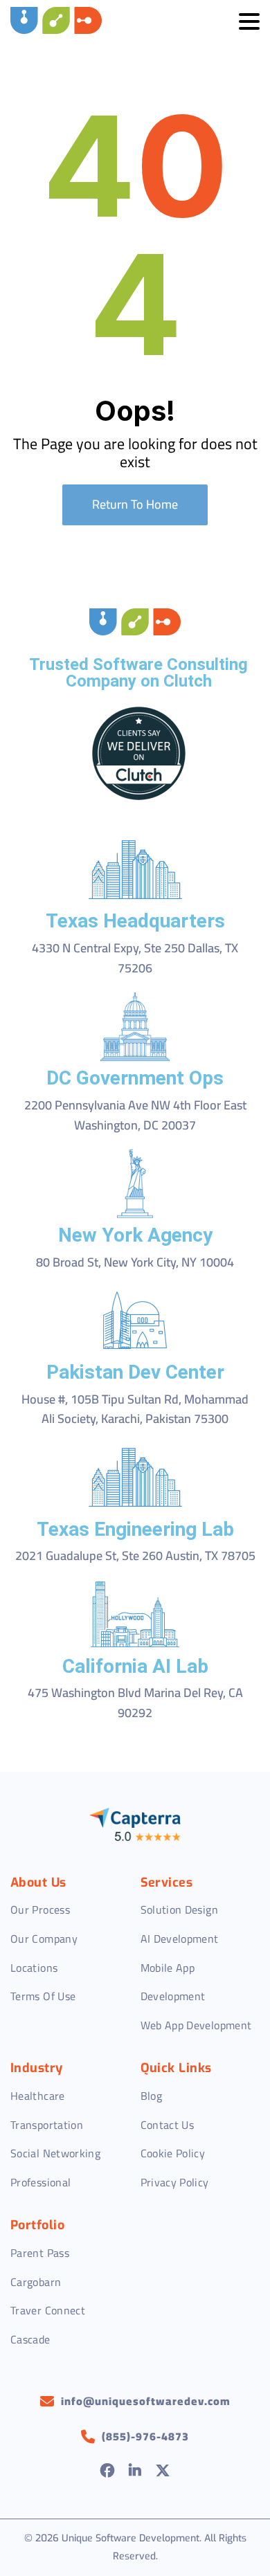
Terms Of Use (43, 1996)
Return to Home (135, 504)
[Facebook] (108, 2472)
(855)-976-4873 (145, 2437)
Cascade (30, 2339)
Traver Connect (48, 2310)
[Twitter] (163, 2472)
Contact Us (168, 2125)
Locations (34, 1968)
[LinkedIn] (135, 2472)
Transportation (47, 2125)
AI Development (180, 1939)
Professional (40, 2182)
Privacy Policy (175, 2182)
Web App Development (196, 2025)
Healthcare (38, 2096)
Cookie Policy (173, 2153)
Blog (151, 2096)
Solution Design (179, 1910)
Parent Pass (40, 2253)
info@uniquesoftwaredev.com (146, 2402)
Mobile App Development (173, 1982)
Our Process (40, 1910)
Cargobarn (36, 2282)
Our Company (44, 1939)
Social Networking (55, 2153)
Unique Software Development (130, 2538)
